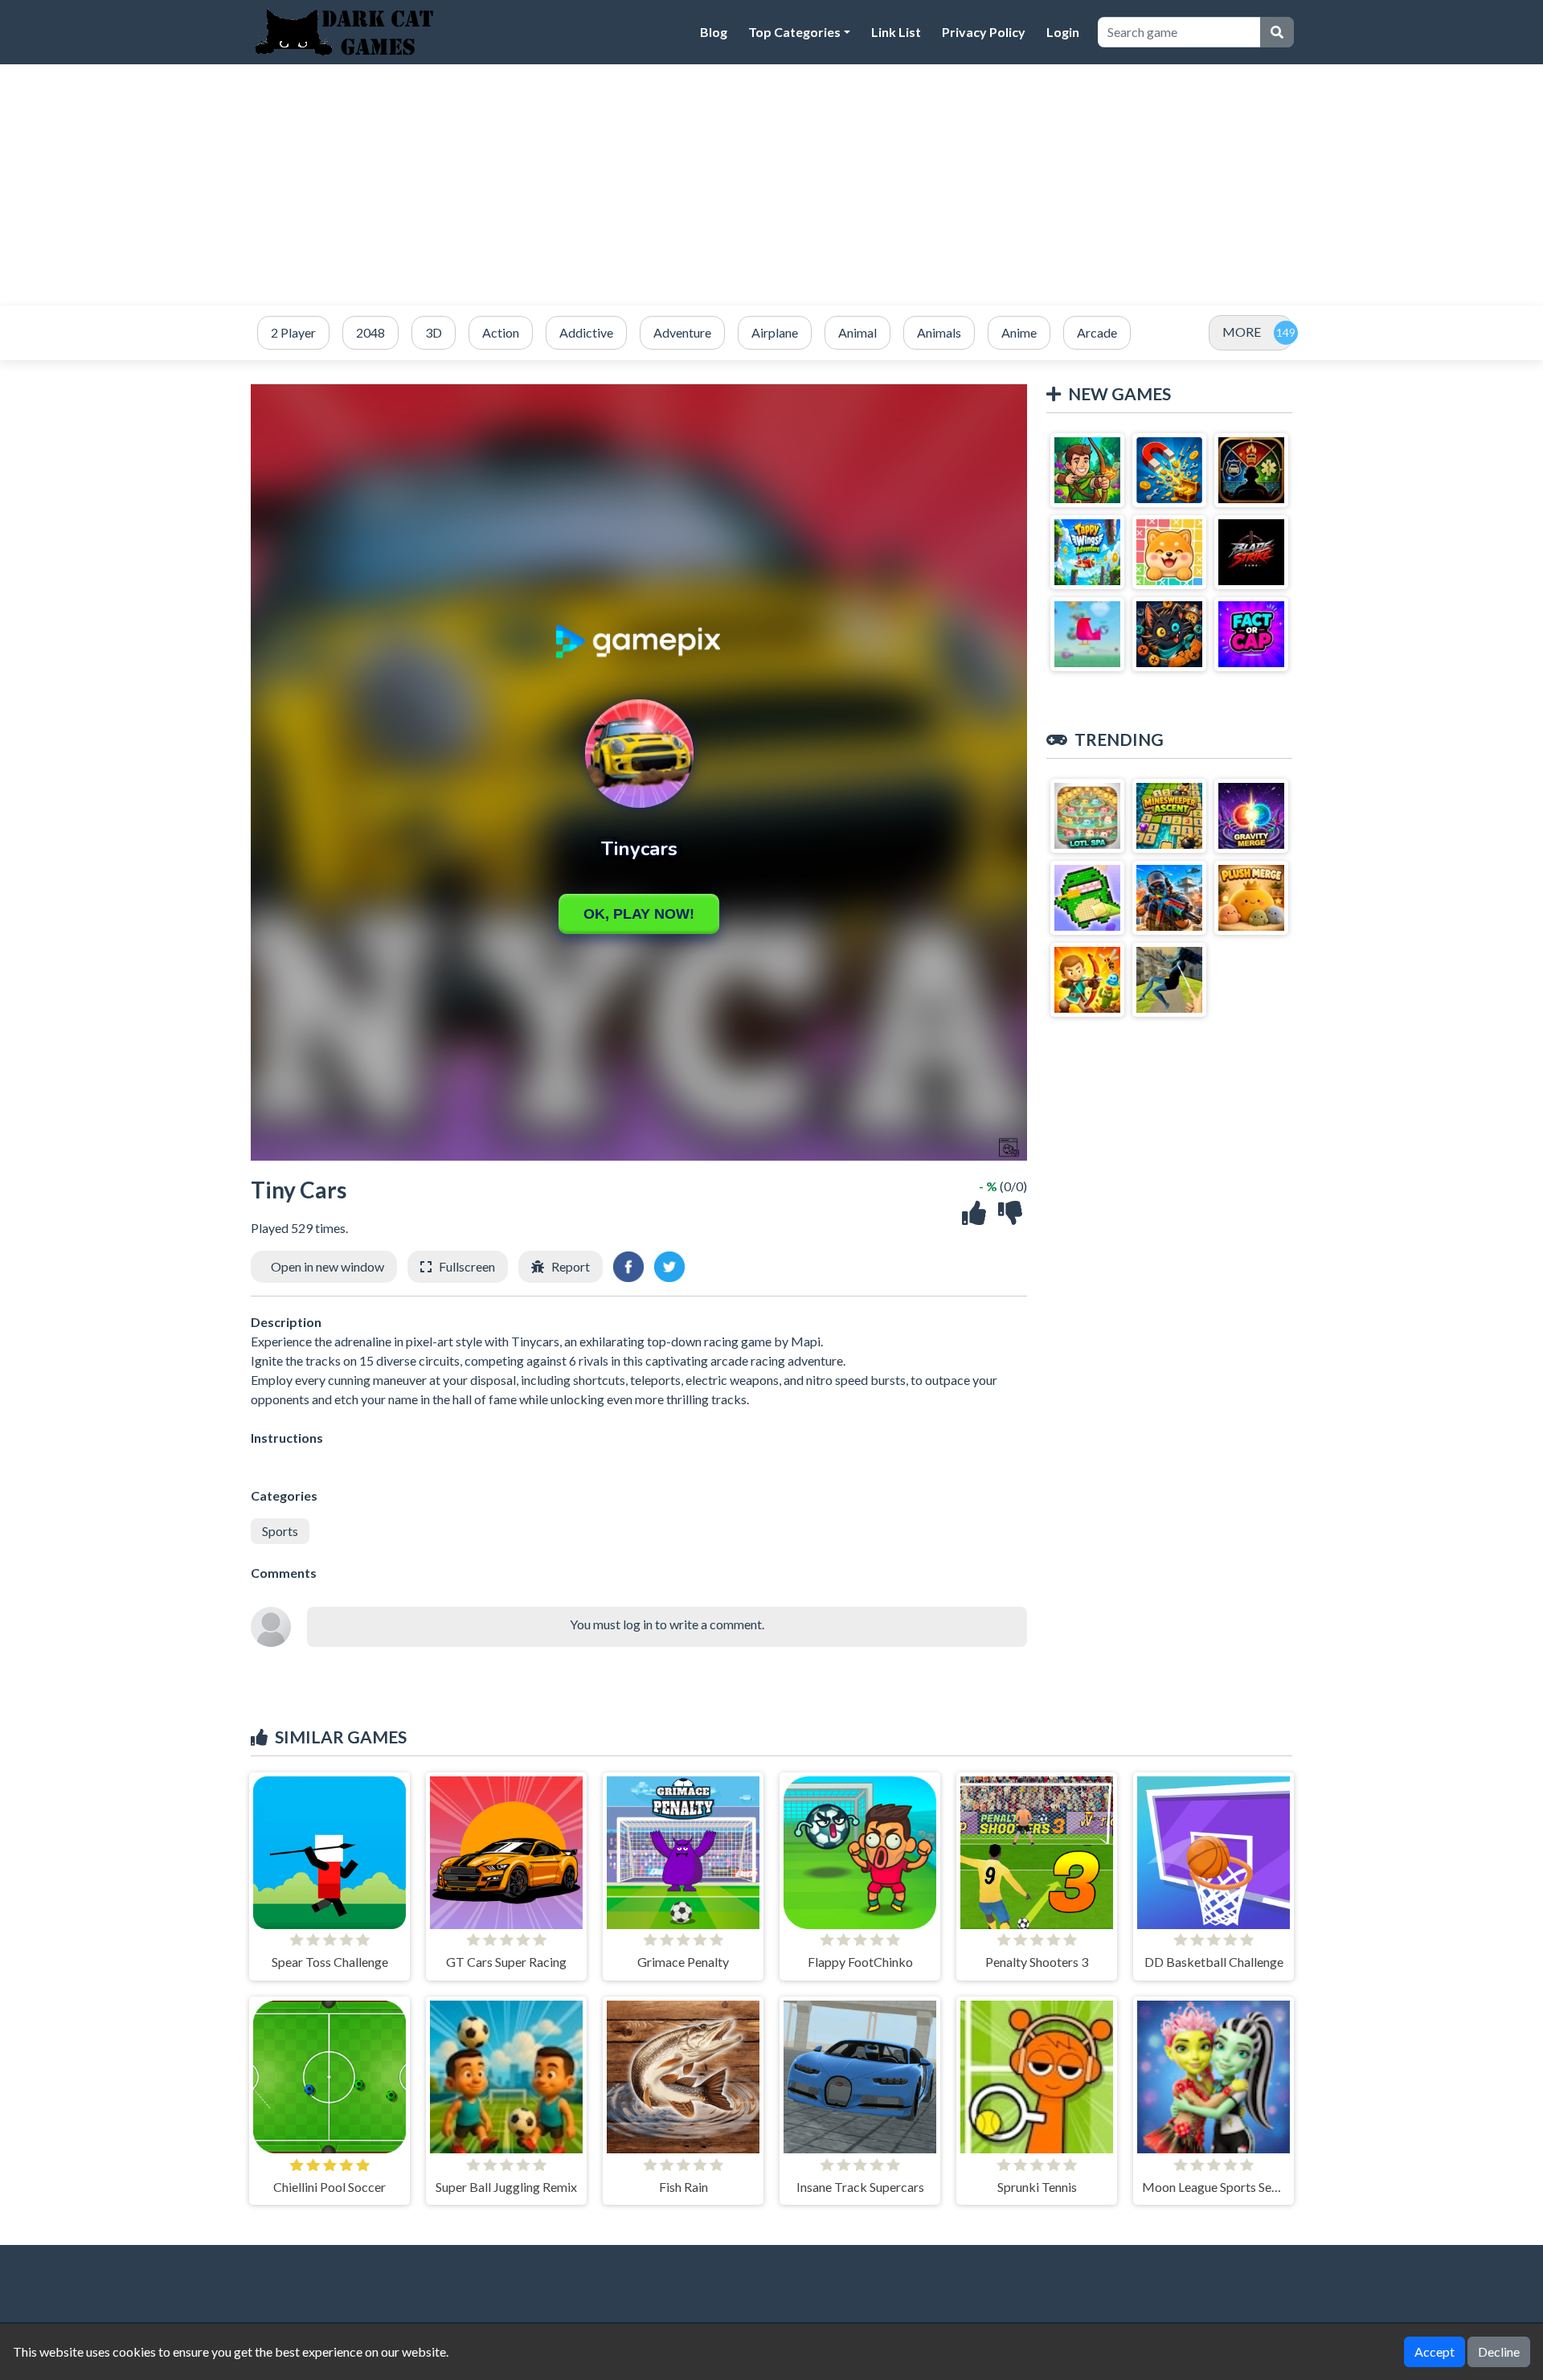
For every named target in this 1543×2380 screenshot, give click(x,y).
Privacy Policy (984, 32)
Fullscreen (467, 1266)
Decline (1499, 2351)
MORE (1242, 332)
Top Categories (794, 32)
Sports (280, 1531)
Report (571, 1266)
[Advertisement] (771, 185)
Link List (896, 32)
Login (1063, 32)
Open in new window (327, 1266)
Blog (714, 32)
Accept (1435, 2351)
